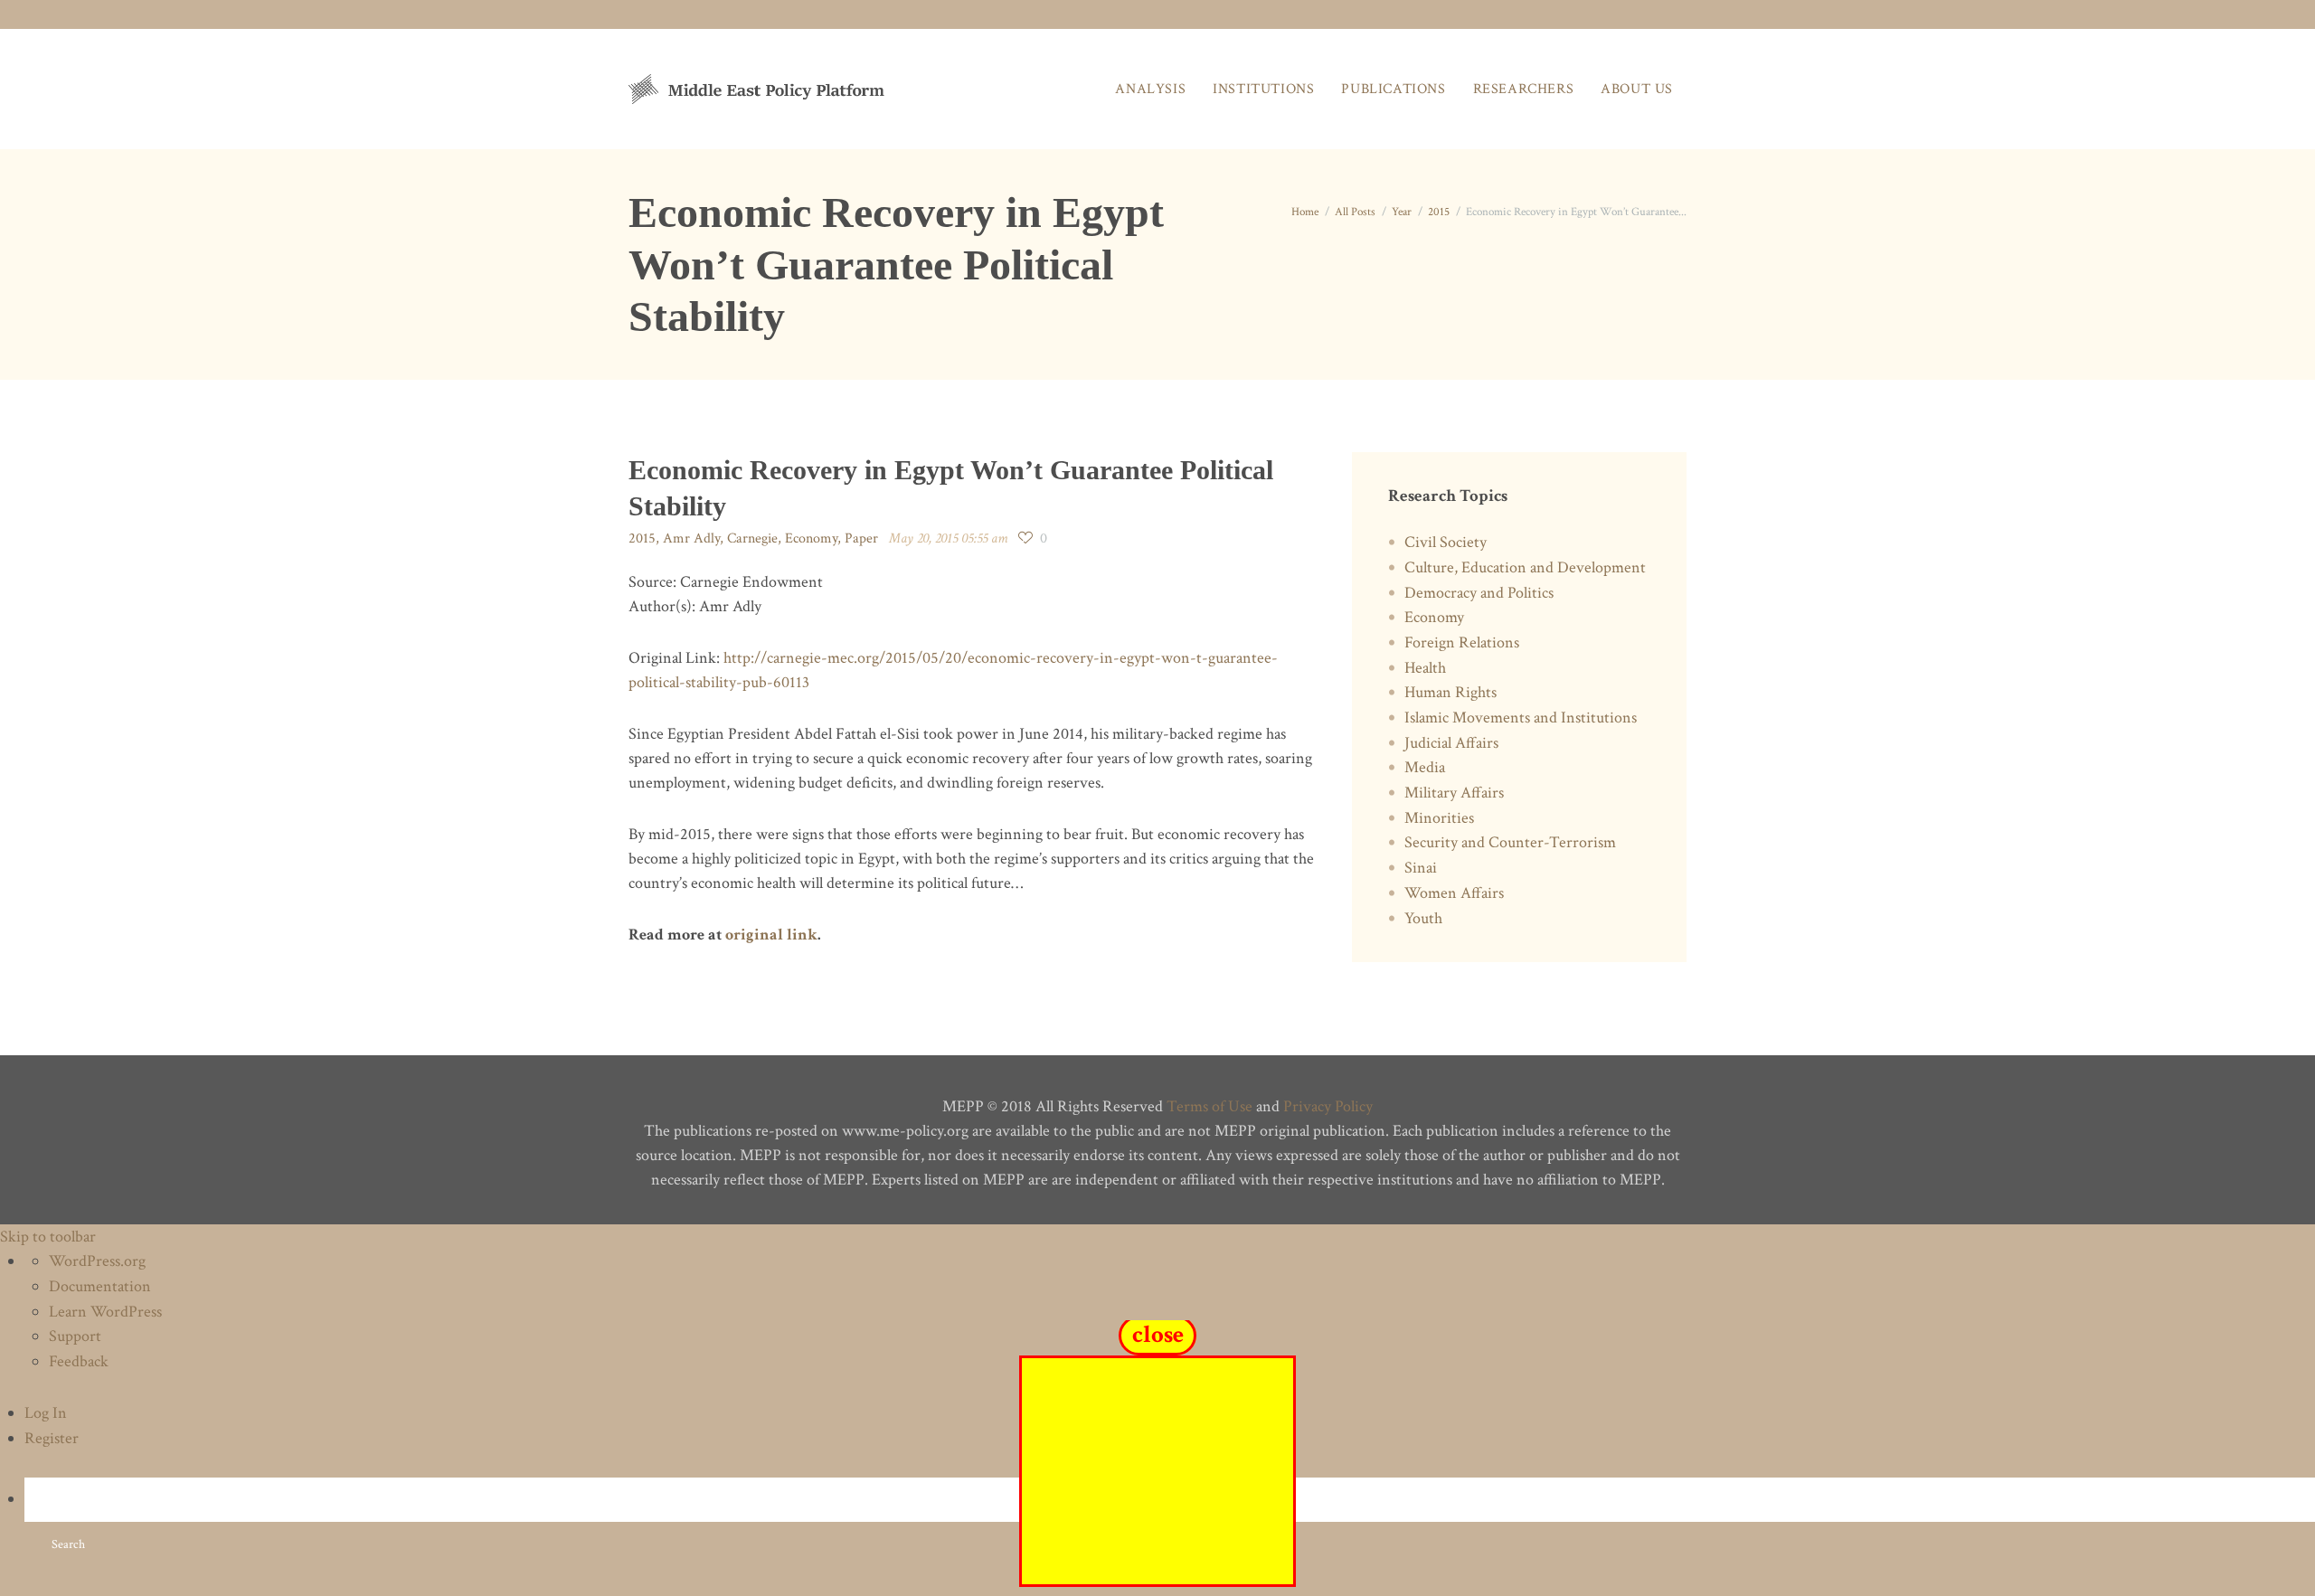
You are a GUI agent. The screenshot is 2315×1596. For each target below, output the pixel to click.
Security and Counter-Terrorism (1510, 842)
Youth (1423, 918)
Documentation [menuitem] (100, 1286)
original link (771, 935)
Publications (1393, 89)
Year (1402, 212)
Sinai (1421, 868)
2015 (1439, 212)
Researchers (1524, 89)
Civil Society (1446, 542)
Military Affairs (1454, 793)
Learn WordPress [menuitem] (105, 1312)
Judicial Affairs (1451, 743)
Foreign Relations (1462, 642)
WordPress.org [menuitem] (97, 1261)
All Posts (1355, 212)
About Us (1637, 89)
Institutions (1263, 89)
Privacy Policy (1328, 1106)
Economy (811, 538)
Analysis (1150, 89)
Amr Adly (691, 538)
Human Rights (1450, 692)
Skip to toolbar (48, 1237)
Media (1425, 767)
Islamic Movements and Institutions (1521, 718)
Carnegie (752, 538)
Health (1425, 668)
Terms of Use (1209, 1106)
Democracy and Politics (1479, 593)
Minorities (1439, 818)
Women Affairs (1454, 893)
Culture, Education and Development (1525, 567)
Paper (861, 538)
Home (1305, 212)
